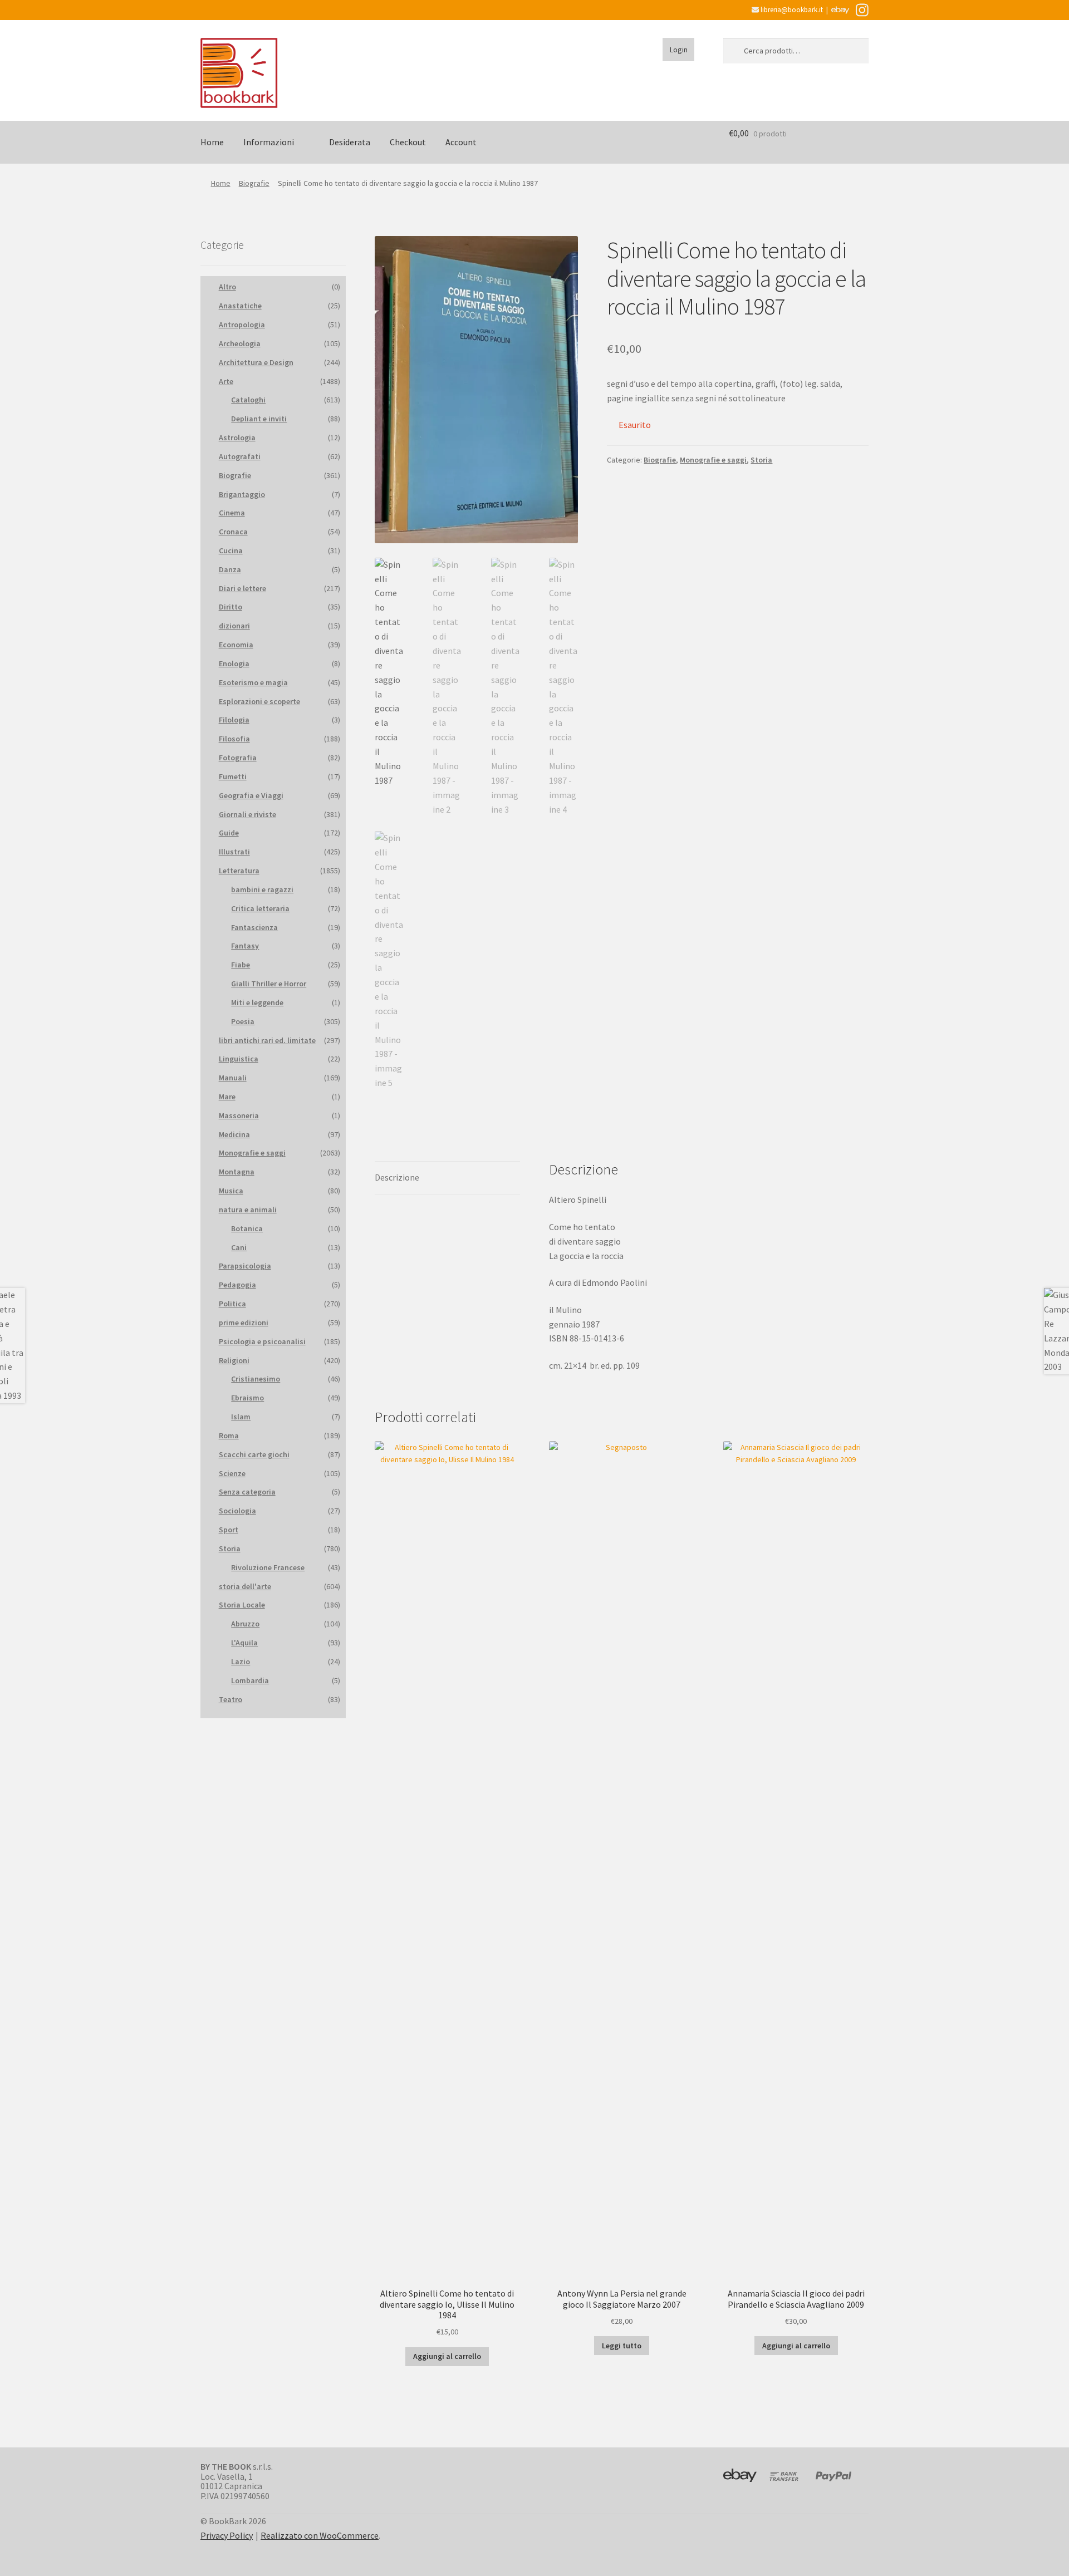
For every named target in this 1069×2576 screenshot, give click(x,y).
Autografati (240, 456)
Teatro (231, 1699)
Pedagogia (237, 1285)
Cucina (231, 550)
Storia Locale (242, 1605)
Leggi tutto (622, 2346)
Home (212, 142)
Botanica (247, 1228)
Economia (236, 645)
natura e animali (248, 1210)
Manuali (233, 1078)
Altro (227, 287)
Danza (230, 569)
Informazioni (269, 142)
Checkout (408, 142)
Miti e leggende (257, 1002)
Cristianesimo (256, 1379)
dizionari (234, 626)
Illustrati (234, 852)
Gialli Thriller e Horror (269, 984)
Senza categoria (247, 1492)
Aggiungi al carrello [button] (447, 2356)
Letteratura (239, 871)
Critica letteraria (260, 908)
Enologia (234, 663)
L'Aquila (244, 1643)
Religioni (234, 1360)
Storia (761, 460)
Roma (229, 1436)
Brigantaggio (242, 494)
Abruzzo (245, 1624)
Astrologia (237, 437)
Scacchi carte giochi (254, 1454)
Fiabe (241, 965)
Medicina (234, 1134)
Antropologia (242, 325)
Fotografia (238, 758)
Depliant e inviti (259, 419)
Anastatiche (240, 306)
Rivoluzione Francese (268, 1567)
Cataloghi (248, 400)
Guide (229, 833)
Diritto (231, 607)
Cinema (232, 513)
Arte (226, 381)
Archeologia (240, 343)
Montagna (237, 1172)
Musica (231, 1191)
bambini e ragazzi (262, 889)
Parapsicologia (245, 1266)
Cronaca (233, 532)
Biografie (254, 183)
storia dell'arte (245, 1586)
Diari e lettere (242, 588)
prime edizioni (244, 1323)
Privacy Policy (227, 2535)
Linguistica (239, 1059)
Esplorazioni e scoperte (259, 701)
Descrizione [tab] (397, 1177)
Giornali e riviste (247, 814)
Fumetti (233, 776)
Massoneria (239, 1115)
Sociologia (237, 1511)
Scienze (232, 1473)
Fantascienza (254, 927)
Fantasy (245, 946)
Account (461, 142)
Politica (232, 1304)
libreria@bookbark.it (791, 10)
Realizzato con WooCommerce (320, 2535)
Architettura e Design (256, 362)
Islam (241, 1417)
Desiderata (350, 142)
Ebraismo (247, 1398)
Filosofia (234, 739)
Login (679, 50)
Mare (227, 1097)
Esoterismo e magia (253, 682)
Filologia (234, 720)
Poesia (243, 1021)
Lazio (241, 1661)
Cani (239, 1247)
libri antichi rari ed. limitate (267, 1040)
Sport (229, 1530)
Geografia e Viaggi (251, 795)
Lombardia (250, 1680)
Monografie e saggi (713, 460)
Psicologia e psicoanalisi (262, 1341)
